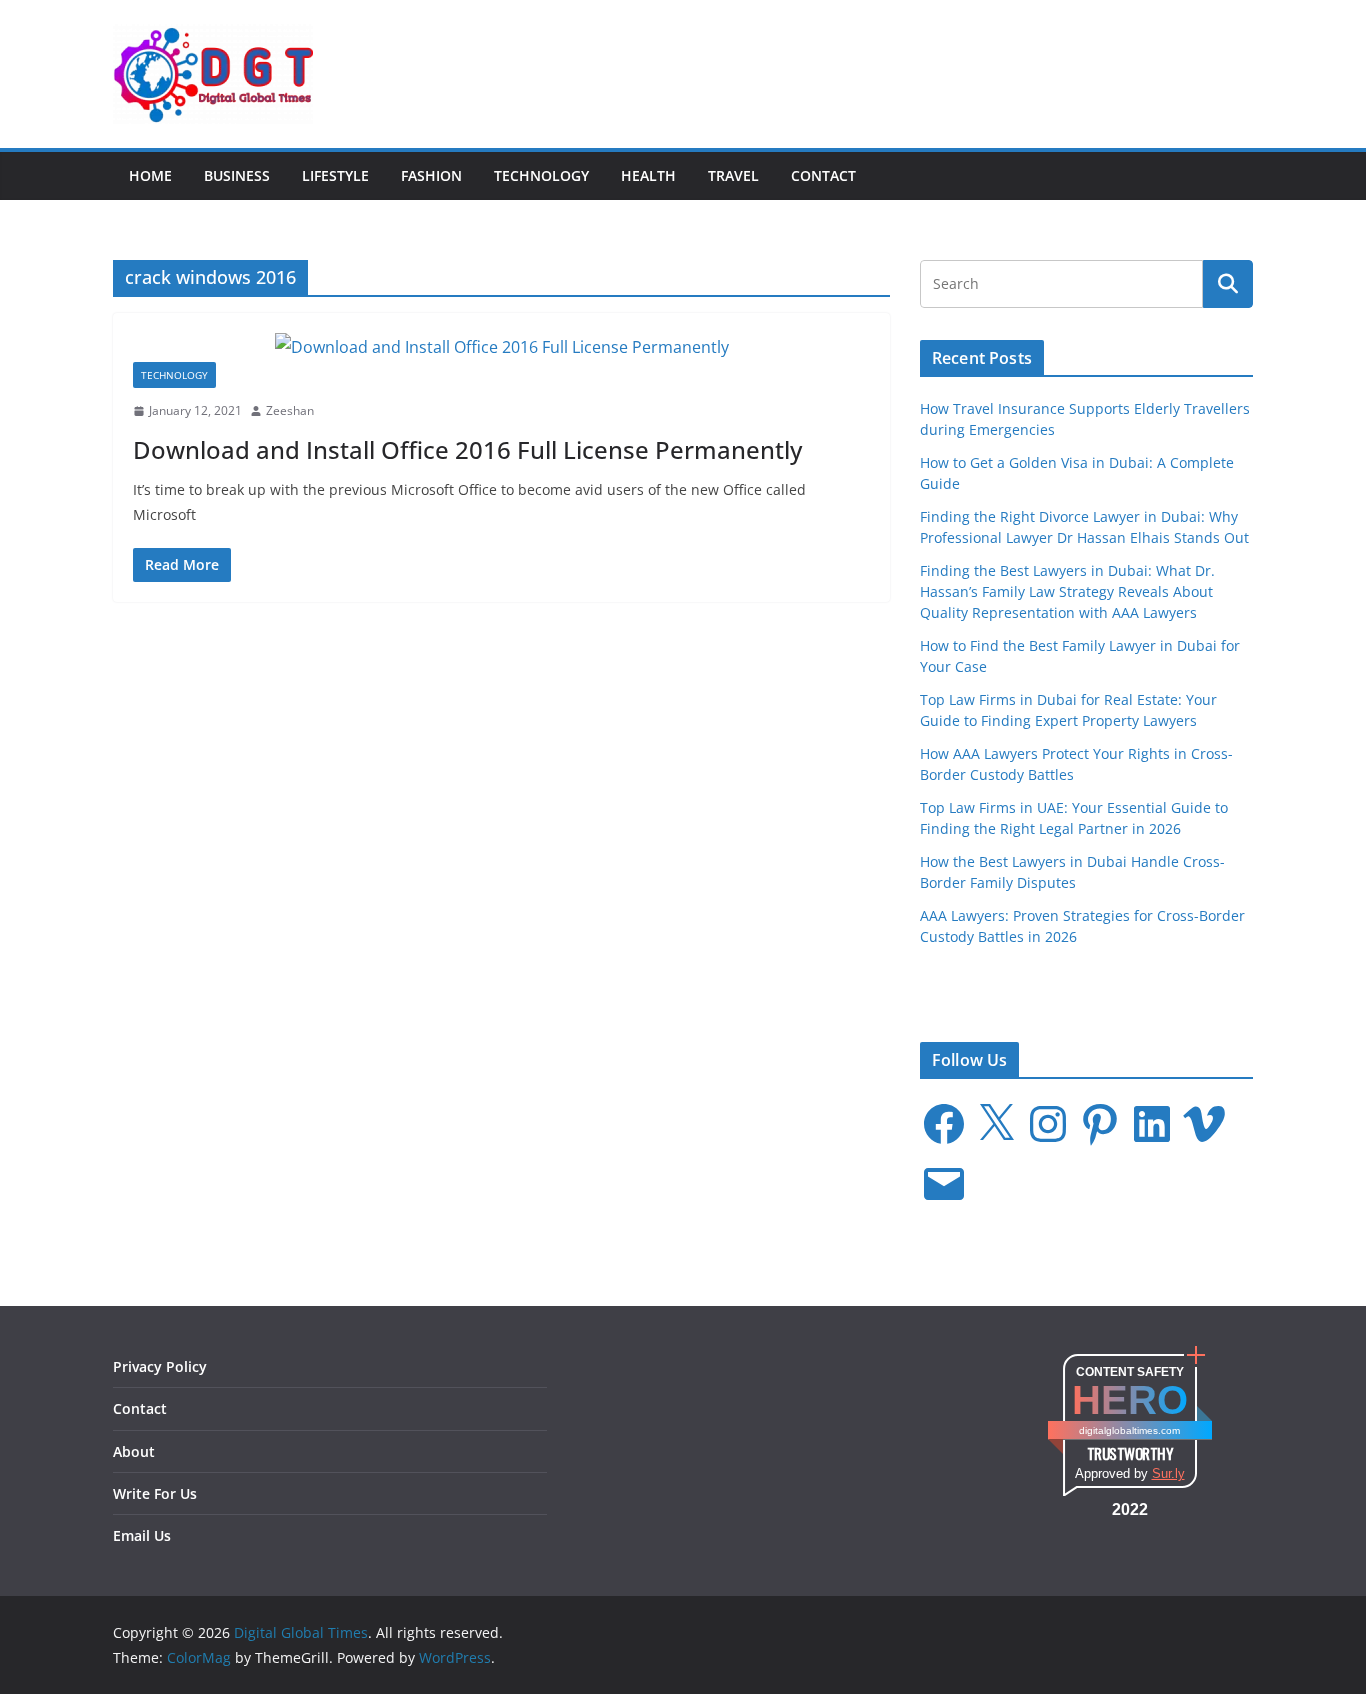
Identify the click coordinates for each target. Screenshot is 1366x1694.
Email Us (142, 1535)
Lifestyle (335, 175)
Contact (823, 175)
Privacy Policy (160, 1366)
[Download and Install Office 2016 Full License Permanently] (501, 347)
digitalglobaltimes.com (1129, 1430)
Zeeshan (290, 410)
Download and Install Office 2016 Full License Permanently (467, 449)
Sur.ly (1168, 1473)
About (134, 1451)
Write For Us (155, 1493)
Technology (541, 175)
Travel (733, 175)
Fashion (431, 175)
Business (237, 175)
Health (648, 175)
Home (150, 175)
